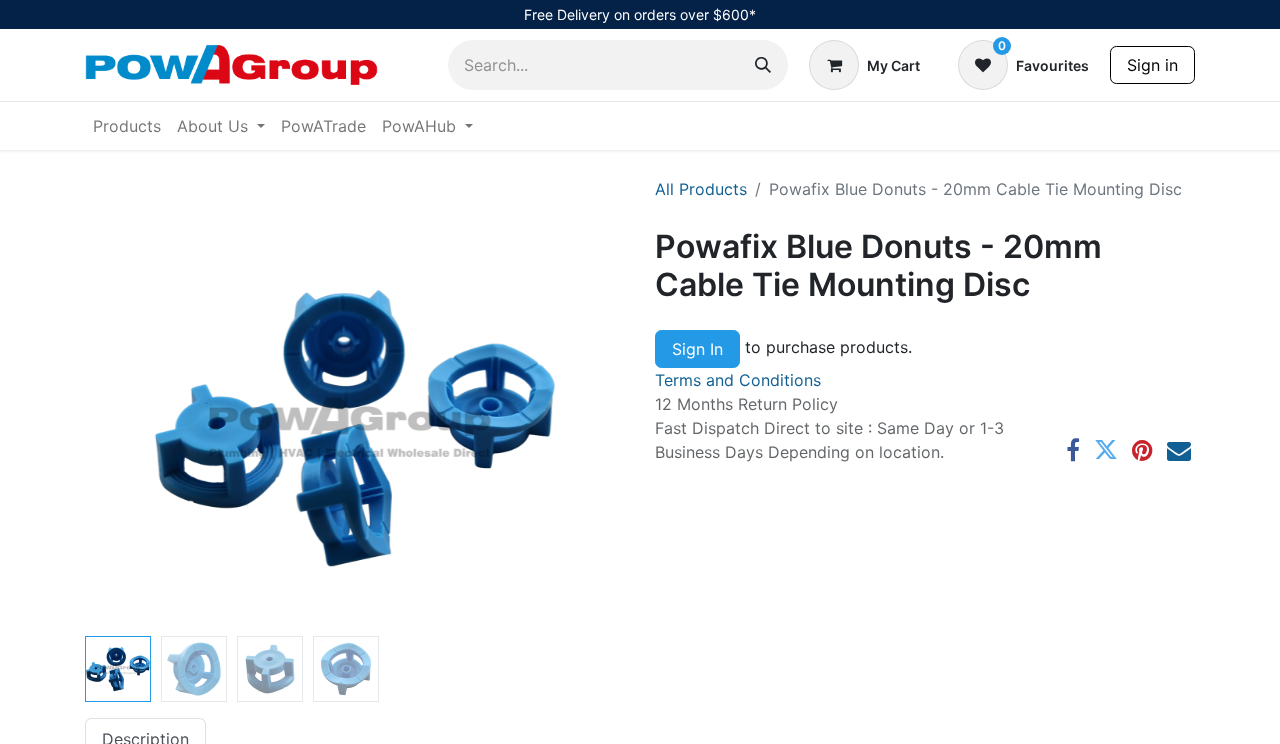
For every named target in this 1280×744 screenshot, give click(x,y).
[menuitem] (127, 126)
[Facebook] (1073, 450)
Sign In (697, 349)
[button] (125, 428)
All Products (701, 189)
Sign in (1152, 65)
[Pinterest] (1142, 450)
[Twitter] (1106, 450)
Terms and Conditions (738, 380)
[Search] (763, 65)
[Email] (1179, 450)
